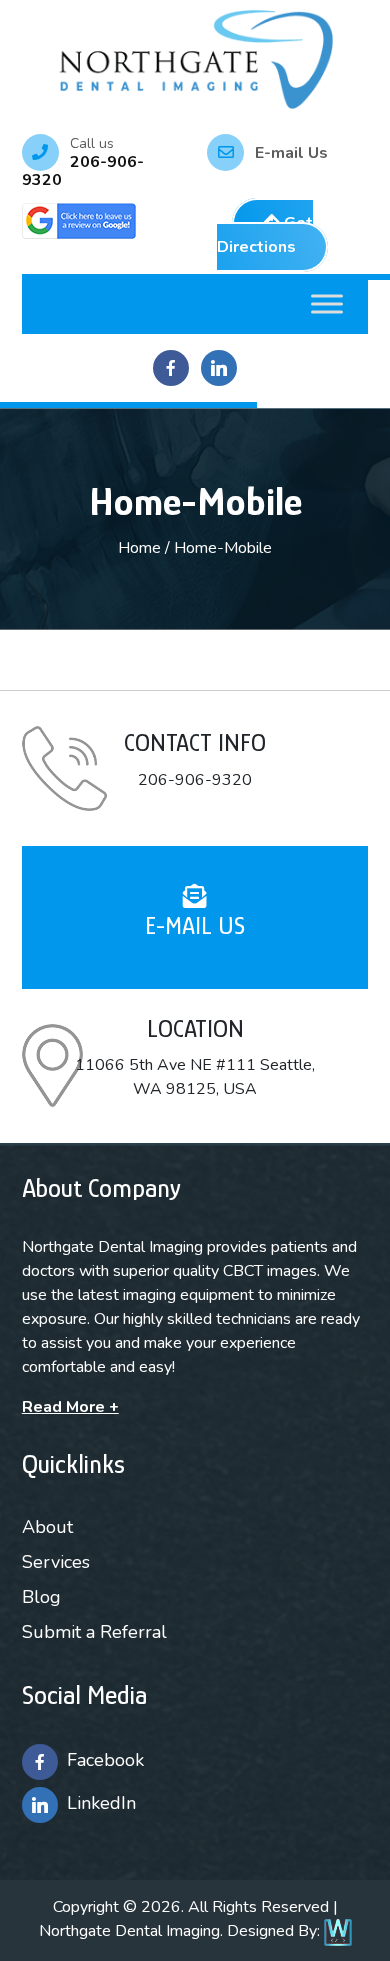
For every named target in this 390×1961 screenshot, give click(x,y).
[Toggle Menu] (327, 303)
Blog (41, 1597)
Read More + (70, 1407)
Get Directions (265, 235)
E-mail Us (291, 153)
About (47, 1527)
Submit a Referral (94, 1632)
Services (56, 1562)
